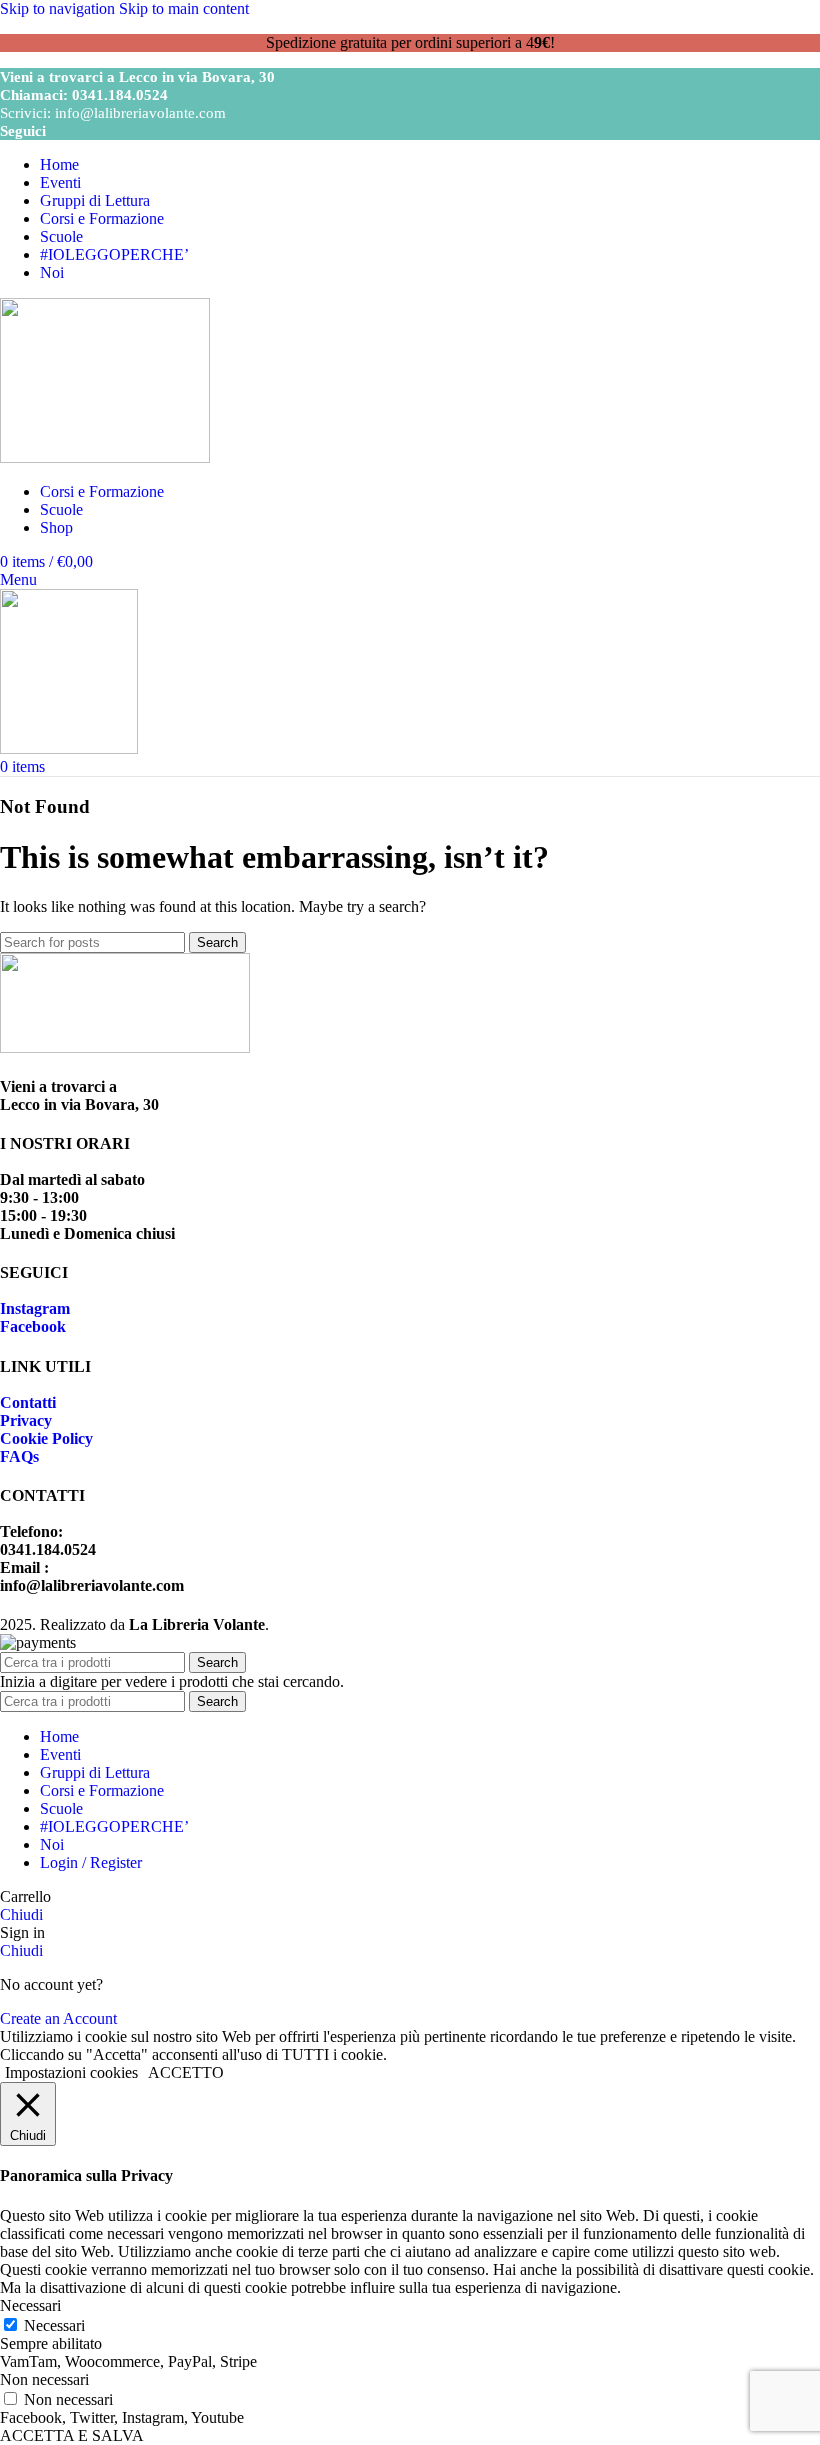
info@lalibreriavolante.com (140, 113)
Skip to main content (184, 8)
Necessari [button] (30, 2305)
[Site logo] (105, 457)
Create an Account (58, 2018)
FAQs (19, 1456)
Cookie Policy (46, 1438)
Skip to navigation (59, 8)
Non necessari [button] (44, 2379)
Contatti (28, 1402)
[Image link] (125, 1047)
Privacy (26, 1420)
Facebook (33, 1326)
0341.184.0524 (120, 95)
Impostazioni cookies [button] (71, 2072)
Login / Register (91, 1862)
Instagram (35, 1308)
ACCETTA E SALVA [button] (72, 2435)
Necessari (54, 2325)
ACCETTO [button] (186, 2072)
